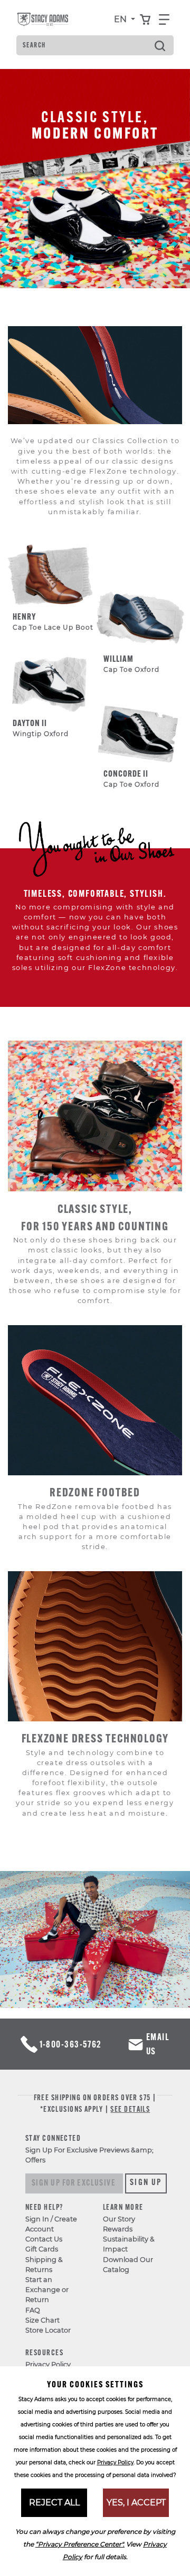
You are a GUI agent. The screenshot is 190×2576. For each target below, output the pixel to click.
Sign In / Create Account (51, 2224)
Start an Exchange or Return (47, 2290)
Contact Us (44, 2239)
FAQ (33, 2310)
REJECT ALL (54, 2502)
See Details (130, 2110)
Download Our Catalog (128, 2265)
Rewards (118, 2229)
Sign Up (146, 2183)
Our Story (119, 2219)
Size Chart (42, 2320)
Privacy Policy (48, 2364)
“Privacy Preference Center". (80, 2544)
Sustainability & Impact (129, 2244)
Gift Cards (42, 2249)
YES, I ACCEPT (136, 2502)
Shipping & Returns (44, 2265)
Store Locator (48, 2330)
